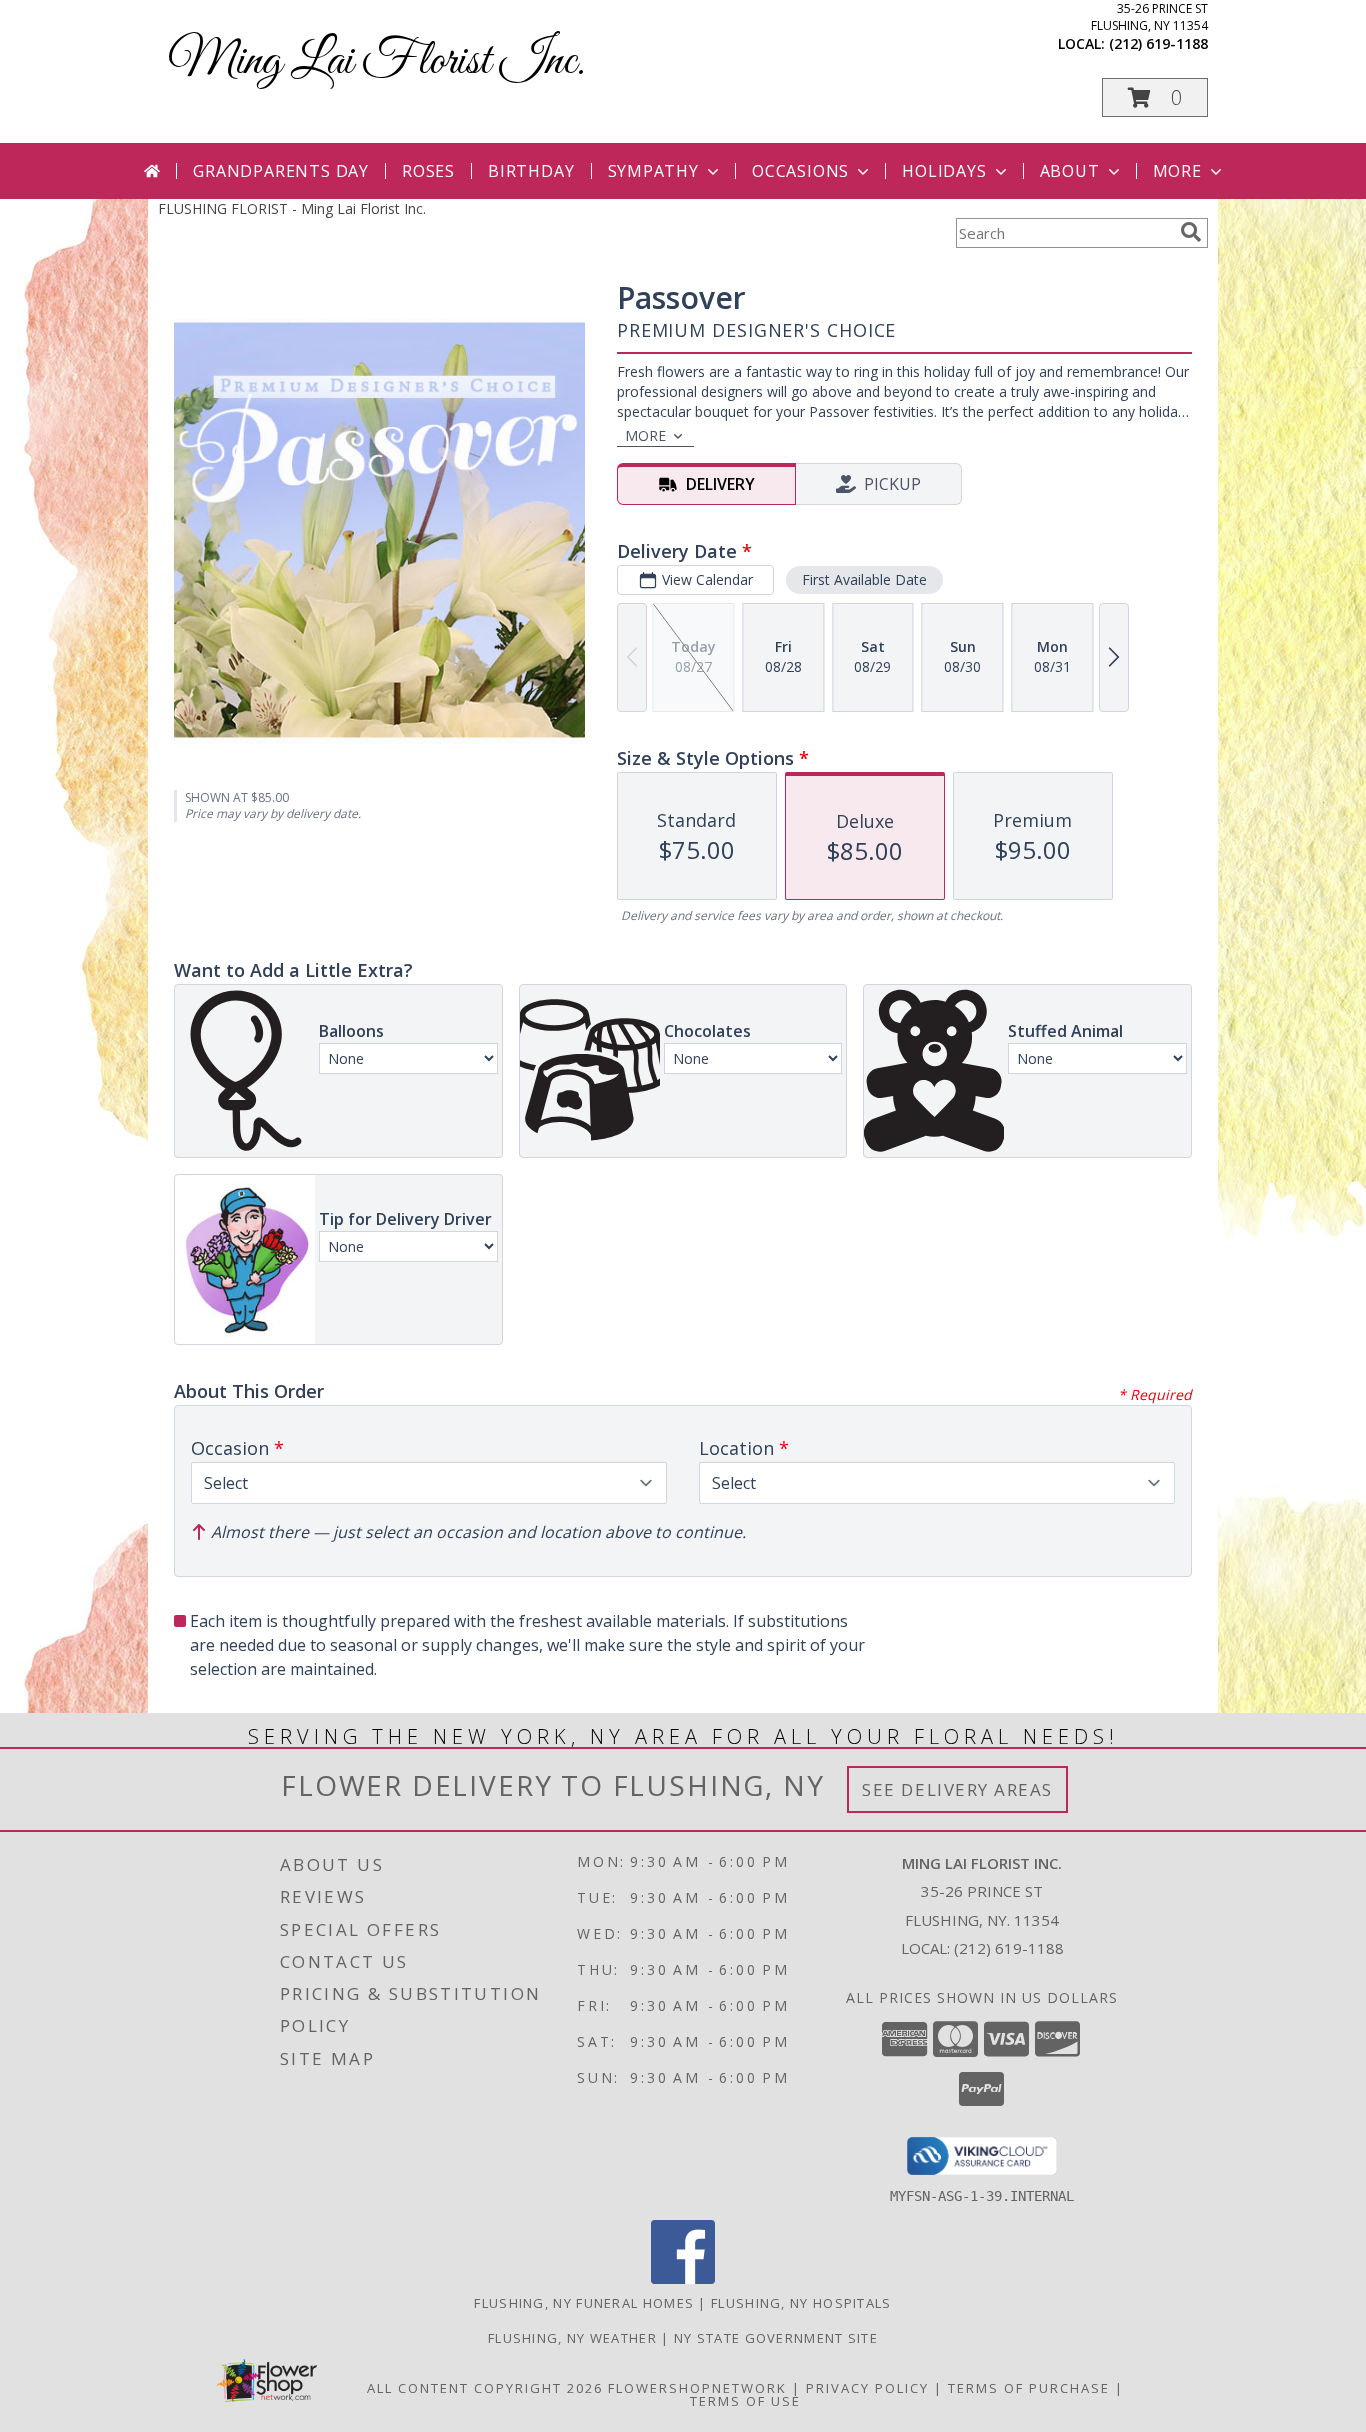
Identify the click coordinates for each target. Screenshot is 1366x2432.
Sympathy (653, 171)
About (1070, 171)
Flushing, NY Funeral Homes (584, 2303)
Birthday (531, 171)
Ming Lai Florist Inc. (377, 61)
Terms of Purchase (1029, 2388)
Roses (428, 171)
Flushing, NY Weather (572, 2338)
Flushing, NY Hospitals (801, 2303)
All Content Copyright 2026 (485, 2388)
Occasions (800, 171)
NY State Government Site (776, 2338)
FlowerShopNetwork (697, 2388)
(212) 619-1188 (1158, 43)
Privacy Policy (867, 2388)
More (1177, 171)
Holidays (944, 171)
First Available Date (864, 579)
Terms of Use (745, 2401)
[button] (1155, 97)
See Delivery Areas (957, 1789)
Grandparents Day (281, 171)
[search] (1191, 232)
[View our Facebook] (683, 2278)
